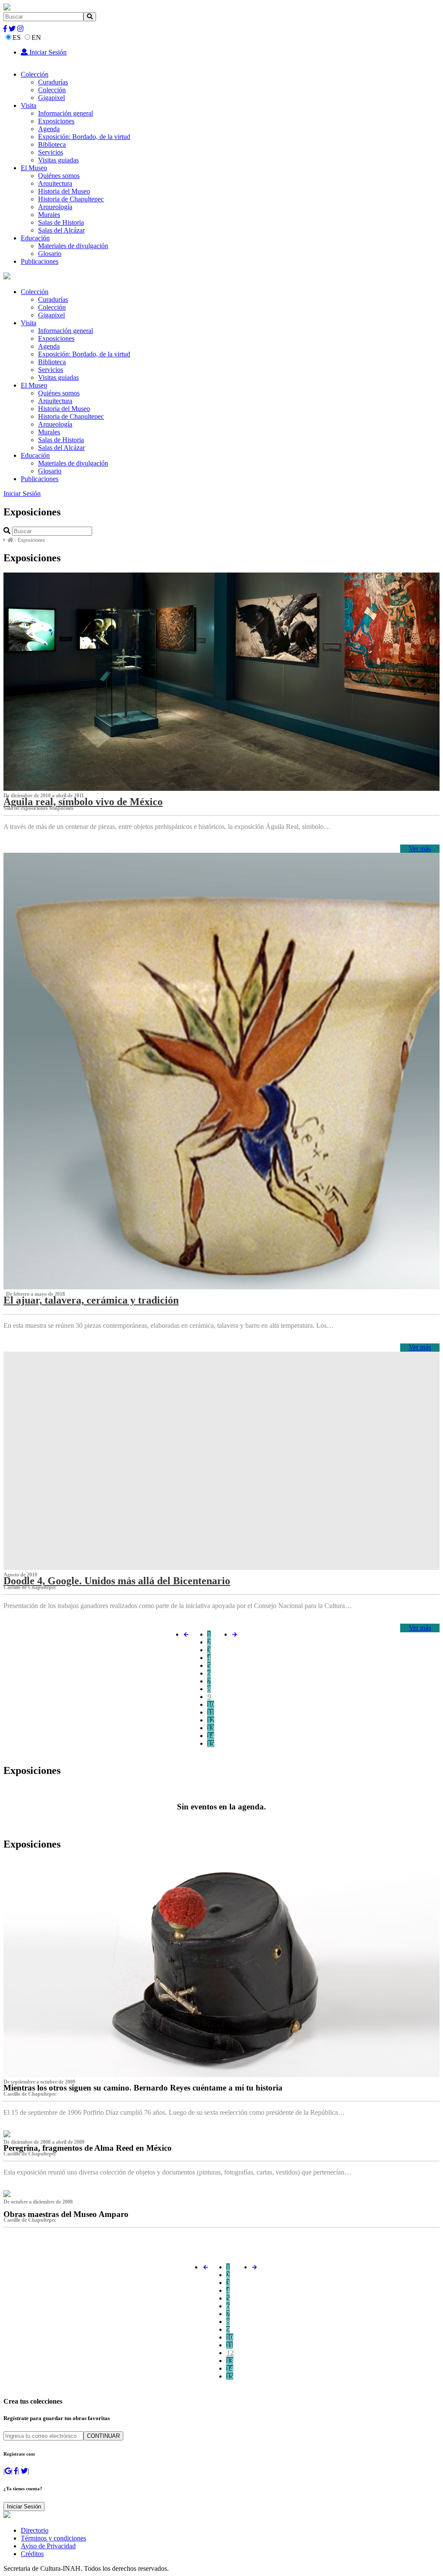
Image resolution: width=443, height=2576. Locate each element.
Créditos (32, 2554)
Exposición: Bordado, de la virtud (84, 137)
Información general (66, 113)
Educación (35, 238)
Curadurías (53, 82)
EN (36, 37)
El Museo (34, 168)
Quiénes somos (59, 176)
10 (211, 1704)
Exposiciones (56, 121)
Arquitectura (55, 183)
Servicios (51, 152)
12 (211, 1720)
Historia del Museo (64, 191)
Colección (35, 74)
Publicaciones (40, 261)
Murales (49, 215)
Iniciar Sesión (47, 52)
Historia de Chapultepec (71, 199)
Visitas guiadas (58, 160)
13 (211, 1728)
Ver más (420, 849)
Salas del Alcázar (61, 230)
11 (210, 1712)
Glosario (50, 254)
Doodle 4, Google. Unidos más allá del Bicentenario (117, 1581)
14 (211, 1736)
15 (211, 1743)
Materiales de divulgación (73, 246)
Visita (29, 105)
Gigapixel (51, 98)
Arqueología (55, 207)
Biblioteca (52, 144)
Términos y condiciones (53, 2538)
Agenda (49, 129)
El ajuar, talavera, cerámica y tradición (91, 1300)
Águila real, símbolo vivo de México (83, 802)
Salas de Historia (61, 222)
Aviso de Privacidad (48, 2546)
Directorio (35, 2530)
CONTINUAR (103, 2436)
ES (17, 37)
